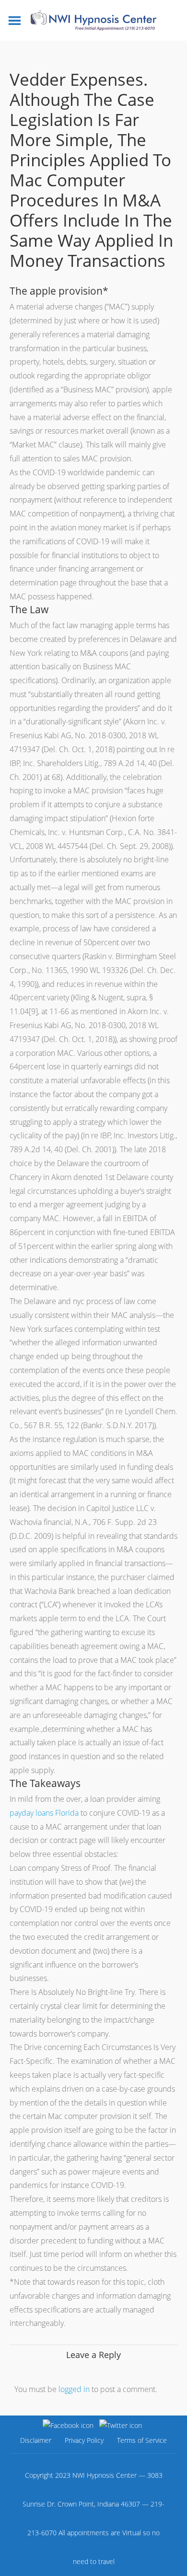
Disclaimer (36, 2440)
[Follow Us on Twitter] (121, 2425)
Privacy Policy (84, 2440)
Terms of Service (142, 2440)
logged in (74, 2389)
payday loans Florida (44, 1813)
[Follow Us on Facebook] (68, 2425)
